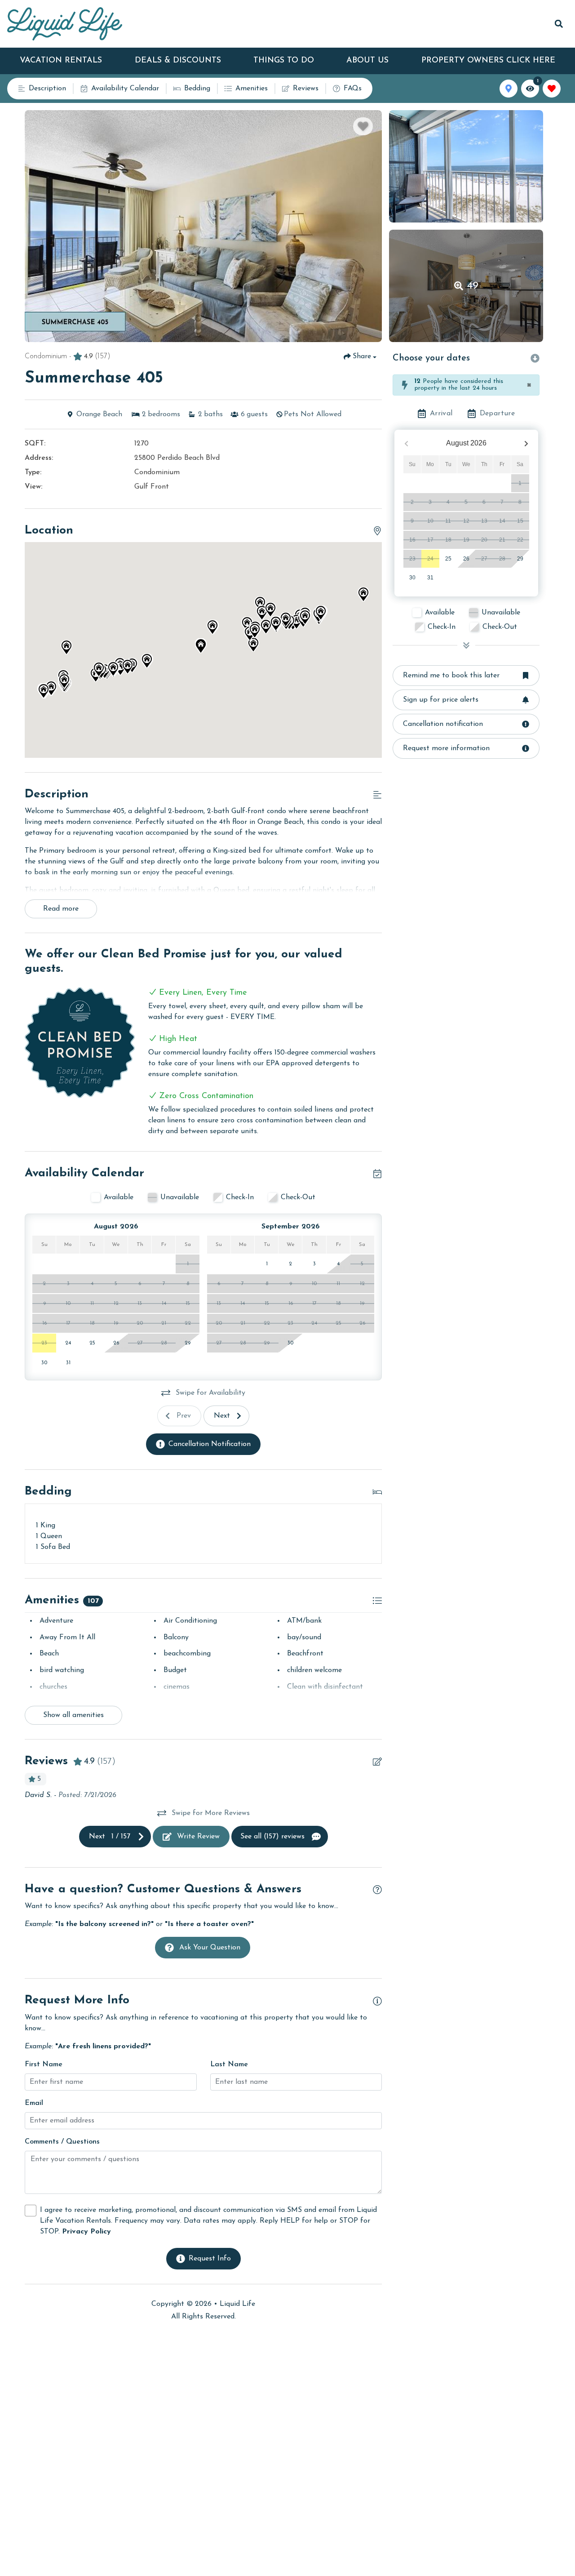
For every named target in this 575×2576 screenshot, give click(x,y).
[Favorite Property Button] (363, 126)
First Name (44, 2064)
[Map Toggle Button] (509, 89)
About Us (367, 61)
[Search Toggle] (559, 24)
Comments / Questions (62, 2142)
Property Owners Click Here (488, 61)
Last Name (229, 2064)
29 (520, 559)
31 (430, 578)
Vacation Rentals (61, 61)
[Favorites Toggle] (552, 89)
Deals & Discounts (178, 61)
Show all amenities (73, 1715)
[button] (253, 645)
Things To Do (284, 61)
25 (448, 559)
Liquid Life (237, 2304)
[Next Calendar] (526, 443)
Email (34, 2103)
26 (466, 559)
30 (412, 578)
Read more (61, 909)
